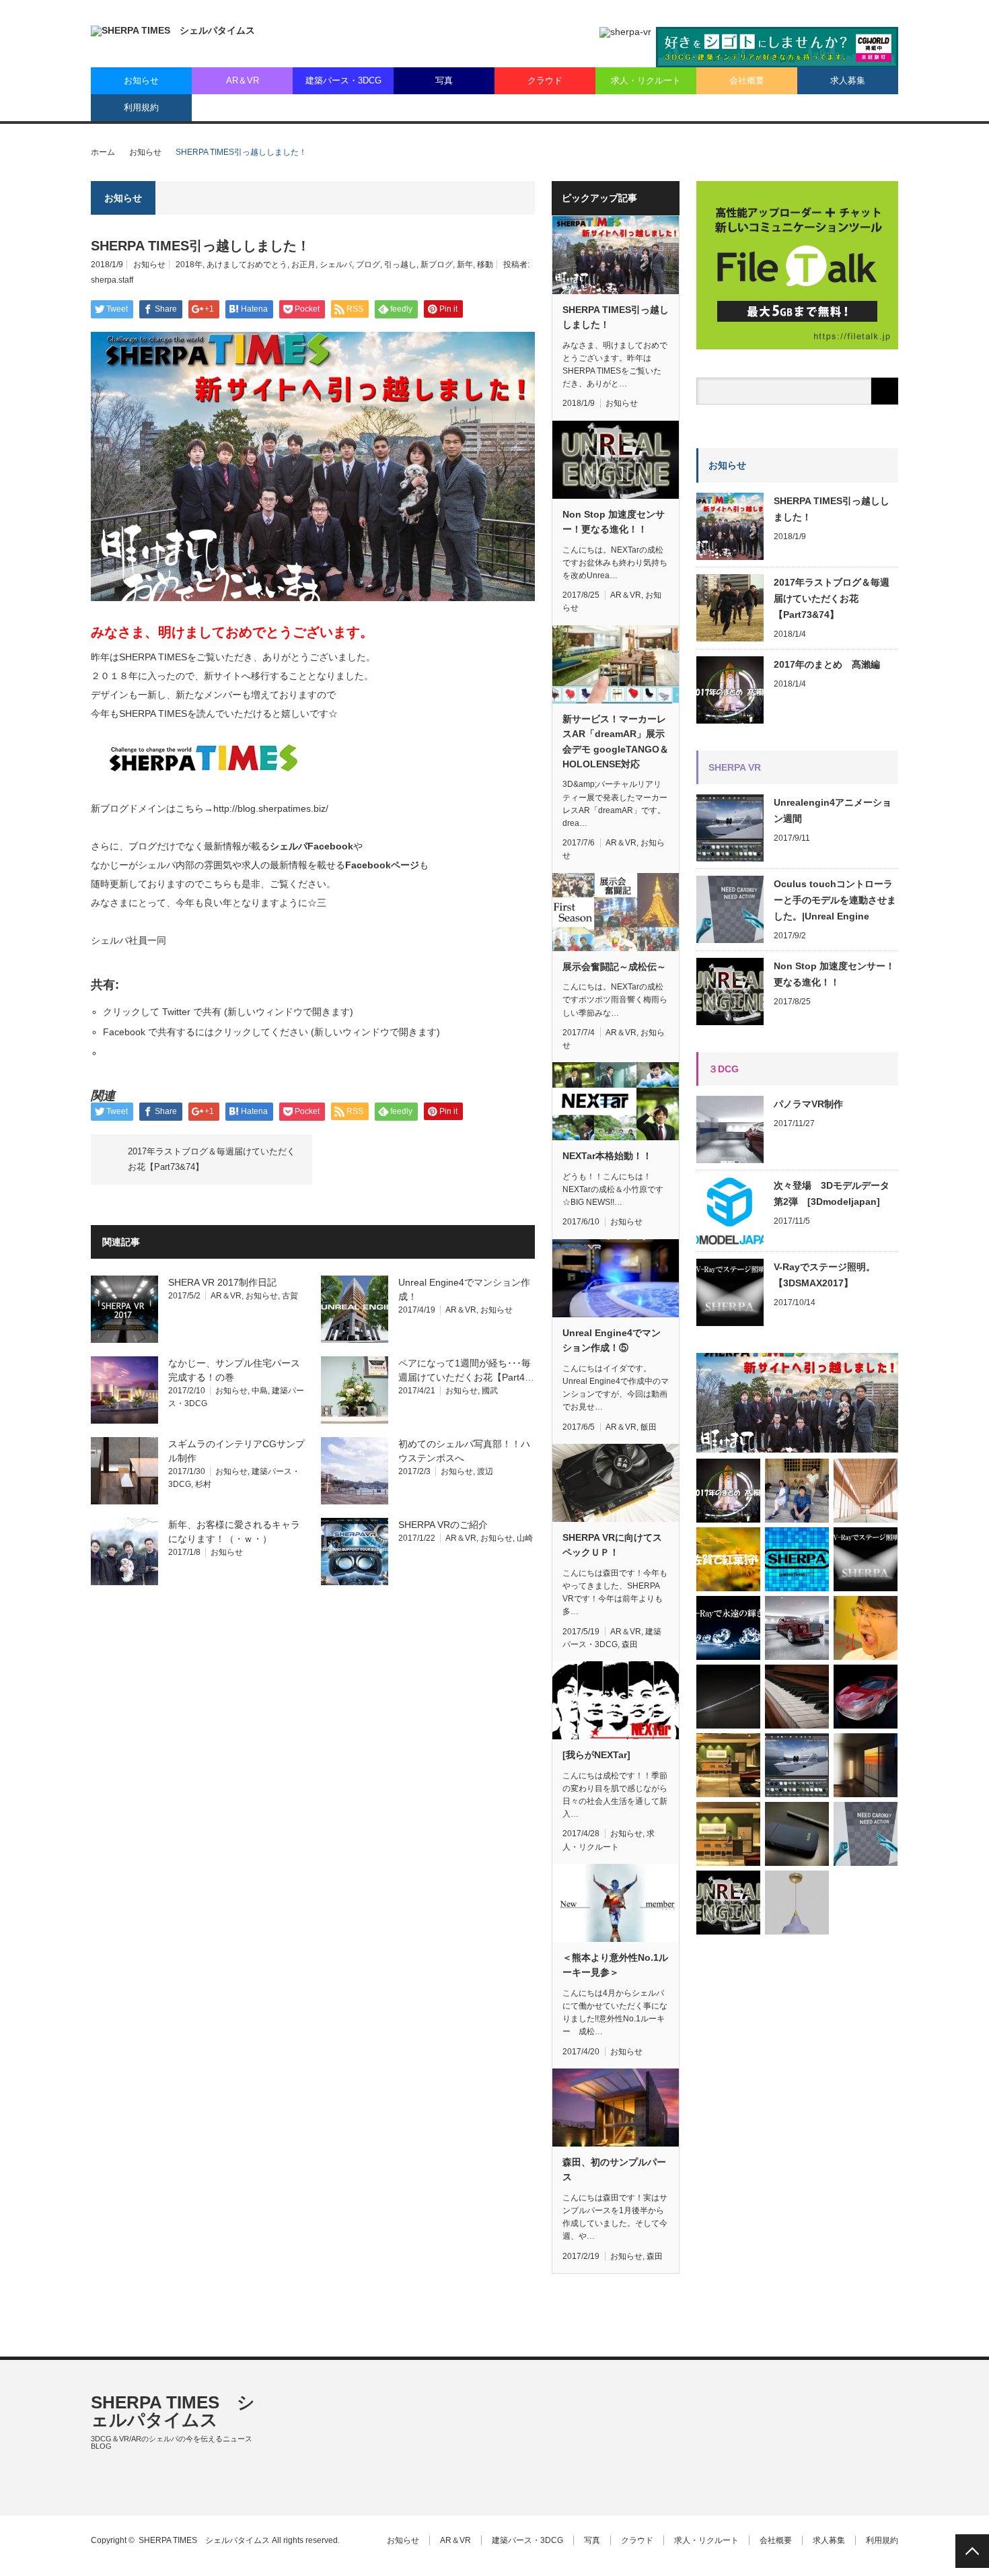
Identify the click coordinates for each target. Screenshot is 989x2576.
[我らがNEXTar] (596, 1755)
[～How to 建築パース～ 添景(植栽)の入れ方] (728, 1765)
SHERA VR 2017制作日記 (222, 1282)
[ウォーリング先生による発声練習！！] (866, 1628)
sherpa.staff (112, 280)
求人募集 (848, 80)
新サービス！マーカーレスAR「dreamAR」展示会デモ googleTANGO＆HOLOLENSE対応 (616, 741)
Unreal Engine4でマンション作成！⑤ (612, 1340)
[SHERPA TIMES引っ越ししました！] (797, 1402)
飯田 (649, 1427)
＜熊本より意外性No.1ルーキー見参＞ (615, 1965)
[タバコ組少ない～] (797, 1834)
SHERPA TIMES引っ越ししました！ (616, 317)
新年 (465, 265)
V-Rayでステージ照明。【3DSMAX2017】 (825, 1275)
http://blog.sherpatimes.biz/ (271, 808)
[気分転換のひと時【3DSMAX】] (866, 1697)
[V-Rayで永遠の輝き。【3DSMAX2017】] (728, 1628)
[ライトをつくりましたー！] (797, 1903)
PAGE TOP (972, 2551)
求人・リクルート (646, 80)
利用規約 (141, 107)
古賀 (290, 1296)
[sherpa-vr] (625, 32)
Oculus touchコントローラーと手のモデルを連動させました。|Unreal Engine (835, 900)
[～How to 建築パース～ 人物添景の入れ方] (728, 1834)
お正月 (303, 265)
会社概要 (747, 80)
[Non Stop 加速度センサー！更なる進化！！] (728, 1903)
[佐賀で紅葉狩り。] (728, 1559)
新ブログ (437, 265)
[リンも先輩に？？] (797, 1491)
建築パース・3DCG (343, 80)
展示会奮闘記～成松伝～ (614, 967)
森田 (630, 1644)
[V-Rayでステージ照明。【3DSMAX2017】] (866, 1559)
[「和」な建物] (866, 1491)
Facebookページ (382, 865)
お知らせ (141, 80)
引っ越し (400, 265)
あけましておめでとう (247, 265)
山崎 (525, 1538)
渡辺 (485, 1471)
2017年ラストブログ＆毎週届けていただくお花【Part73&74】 (212, 1159)
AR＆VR (243, 80)
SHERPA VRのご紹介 (443, 1525)
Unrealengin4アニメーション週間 (833, 810)
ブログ (368, 265)
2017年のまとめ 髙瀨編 (827, 664)
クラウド (545, 80)
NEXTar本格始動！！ (607, 1156)
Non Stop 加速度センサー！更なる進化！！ (614, 522)
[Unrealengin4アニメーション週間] (797, 1765)
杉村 (203, 1484)
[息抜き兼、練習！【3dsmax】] (797, 1628)
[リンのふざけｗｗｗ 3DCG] (728, 1697)
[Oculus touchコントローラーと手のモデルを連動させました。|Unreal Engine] (866, 1834)
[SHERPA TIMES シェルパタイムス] (173, 31)
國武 (490, 1391)
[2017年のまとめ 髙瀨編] (728, 1491)
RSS (97, 2490)
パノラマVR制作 (808, 1104)
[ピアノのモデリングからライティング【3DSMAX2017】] (797, 1697)
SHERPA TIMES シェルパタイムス (173, 2411)
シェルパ (336, 265)
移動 (485, 265)
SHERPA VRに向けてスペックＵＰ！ (612, 1545)
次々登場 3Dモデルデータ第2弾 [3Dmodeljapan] (832, 1193)
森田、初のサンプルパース (614, 2169)
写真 (444, 80)
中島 (260, 1391)
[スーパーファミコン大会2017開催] (797, 1559)
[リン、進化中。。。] (866, 1765)
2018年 (189, 265)
